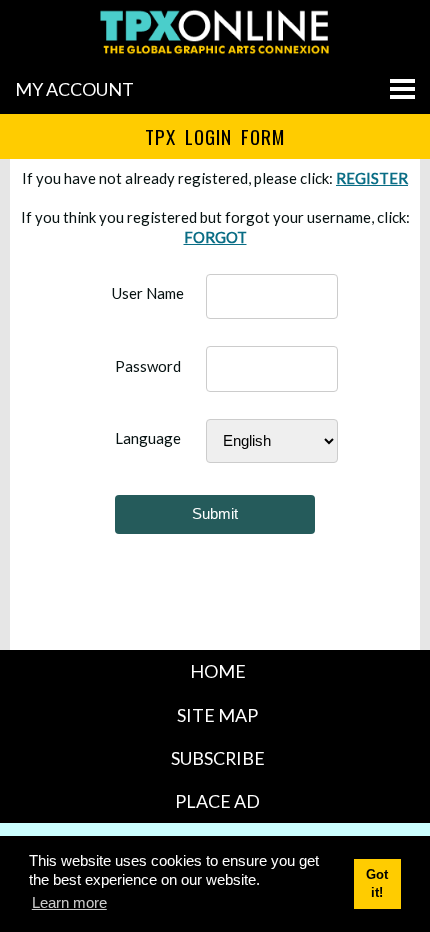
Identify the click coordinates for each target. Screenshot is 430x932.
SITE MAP (217, 715)
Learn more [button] (69, 903)
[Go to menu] (402, 89)
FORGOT (215, 237)
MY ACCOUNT (74, 89)
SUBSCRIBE (218, 758)
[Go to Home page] (215, 53)
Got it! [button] (377, 883)
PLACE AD (217, 801)
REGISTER (372, 178)
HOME (218, 671)
